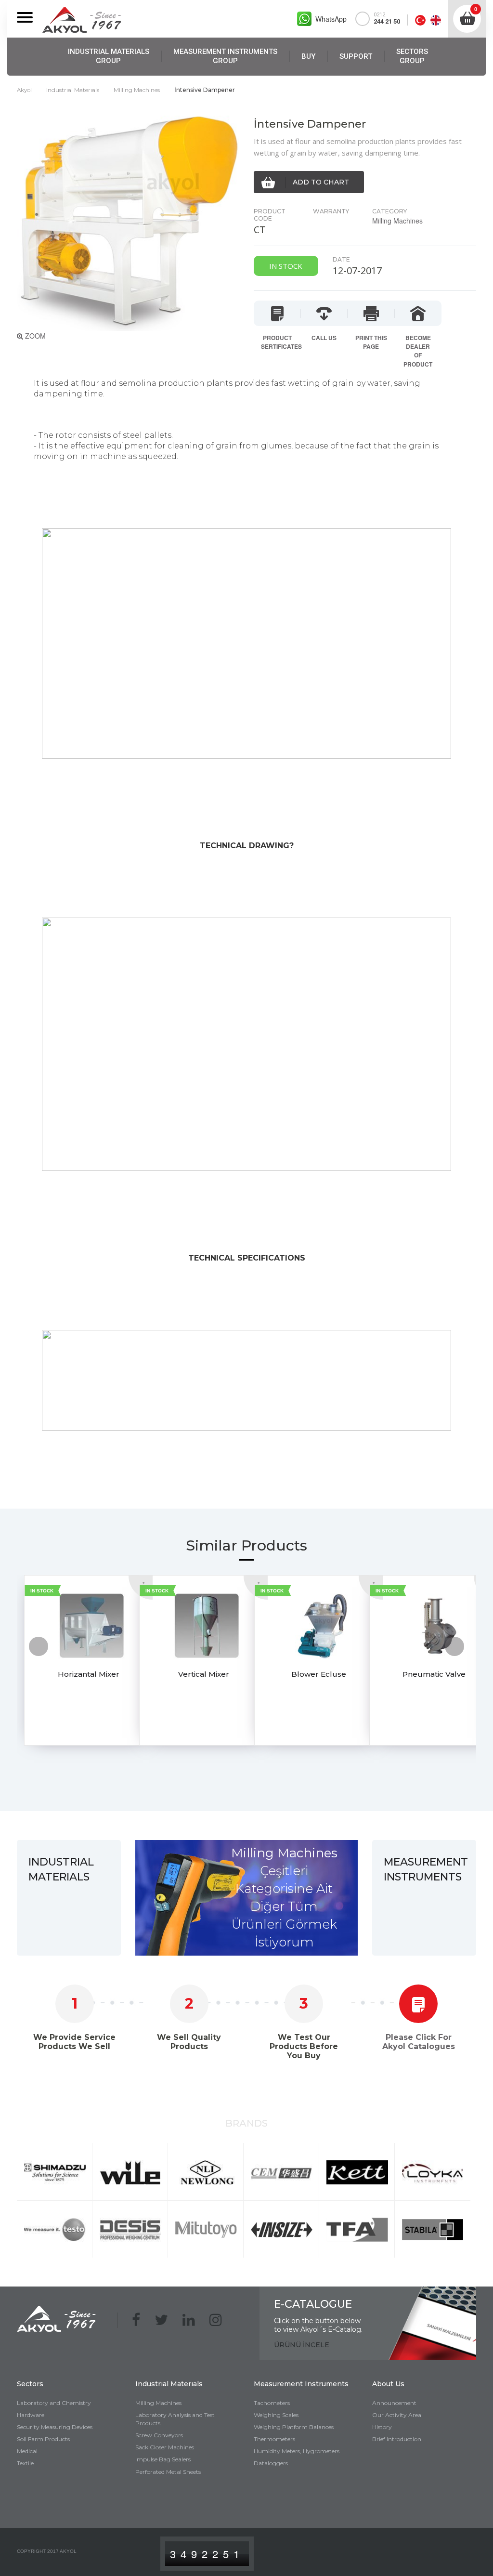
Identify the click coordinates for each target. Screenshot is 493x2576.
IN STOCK (42, 1591)
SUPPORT (356, 56)
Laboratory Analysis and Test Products (175, 2419)
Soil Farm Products (43, 2439)
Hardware (31, 2415)
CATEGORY (389, 211)
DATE (341, 259)
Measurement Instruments (301, 2384)
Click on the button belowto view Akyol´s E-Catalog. (318, 2325)
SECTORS (412, 56)
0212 (387, 18)
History (382, 2427)
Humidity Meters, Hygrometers (297, 2451)
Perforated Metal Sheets (168, 2472)
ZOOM (34, 336)
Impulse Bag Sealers (163, 2459)
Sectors (30, 2384)
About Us (388, 2384)
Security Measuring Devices (55, 2427)
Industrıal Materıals (73, 90)
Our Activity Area (397, 2415)
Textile (25, 2463)
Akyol (24, 90)
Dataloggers (271, 2463)
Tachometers (272, 2403)
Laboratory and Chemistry (54, 2403)
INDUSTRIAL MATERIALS (109, 56)
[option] (74, 1669)
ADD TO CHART (321, 182)
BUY (308, 56)
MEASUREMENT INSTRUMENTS (225, 56)
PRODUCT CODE (270, 215)
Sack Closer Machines (165, 2447)
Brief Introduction (397, 2439)
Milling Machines (137, 90)
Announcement (394, 2403)
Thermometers (274, 2439)
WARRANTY (331, 211)
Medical (27, 2451)
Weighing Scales (276, 2415)
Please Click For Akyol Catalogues (419, 2042)
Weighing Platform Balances (294, 2427)
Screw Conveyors (159, 2435)
